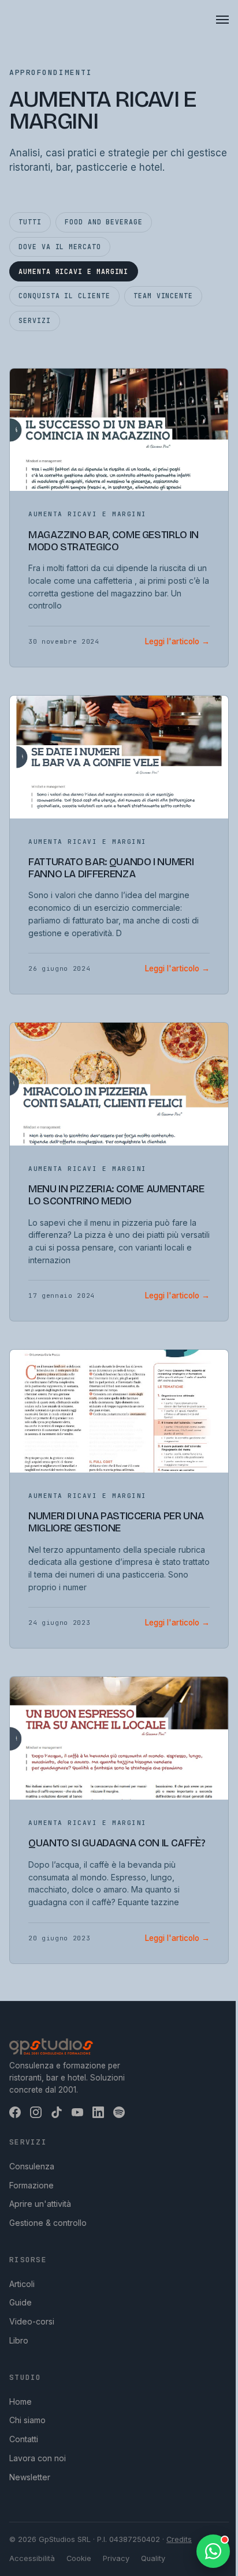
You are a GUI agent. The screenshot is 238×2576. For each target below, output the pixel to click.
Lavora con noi (38, 2458)
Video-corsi (32, 2321)
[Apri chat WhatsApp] (213, 2551)
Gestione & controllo (48, 2223)
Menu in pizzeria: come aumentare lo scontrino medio (116, 1195)
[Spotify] (119, 2112)
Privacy (116, 2558)
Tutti (30, 222)
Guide (21, 2302)
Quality (153, 2558)
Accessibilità (32, 2558)
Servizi (34, 320)
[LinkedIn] (98, 2112)
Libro (19, 2340)
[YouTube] (77, 2112)
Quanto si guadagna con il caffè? (117, 1843)
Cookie (79, 2558)
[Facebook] (15, 2112)
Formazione (31, 2185)
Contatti (24, 2439)
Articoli (22, 2284)
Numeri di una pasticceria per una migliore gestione (116, 1522)
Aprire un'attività (40, 2204)
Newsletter (30, 2477)
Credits (179, 2539)
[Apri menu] (222, 20)
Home (21, 2402)
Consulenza (32, 2166)
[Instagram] (36, 2112)
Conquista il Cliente (64, 296)
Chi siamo (27, 2420)
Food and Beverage (104, 222)
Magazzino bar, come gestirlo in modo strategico (114, 541)
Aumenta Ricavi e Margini (73, 271)
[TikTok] (57, 2112)
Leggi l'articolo (177, 641)
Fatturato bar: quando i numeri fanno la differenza (111, 868)
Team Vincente (163, 296)
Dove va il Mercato (60, 247)
